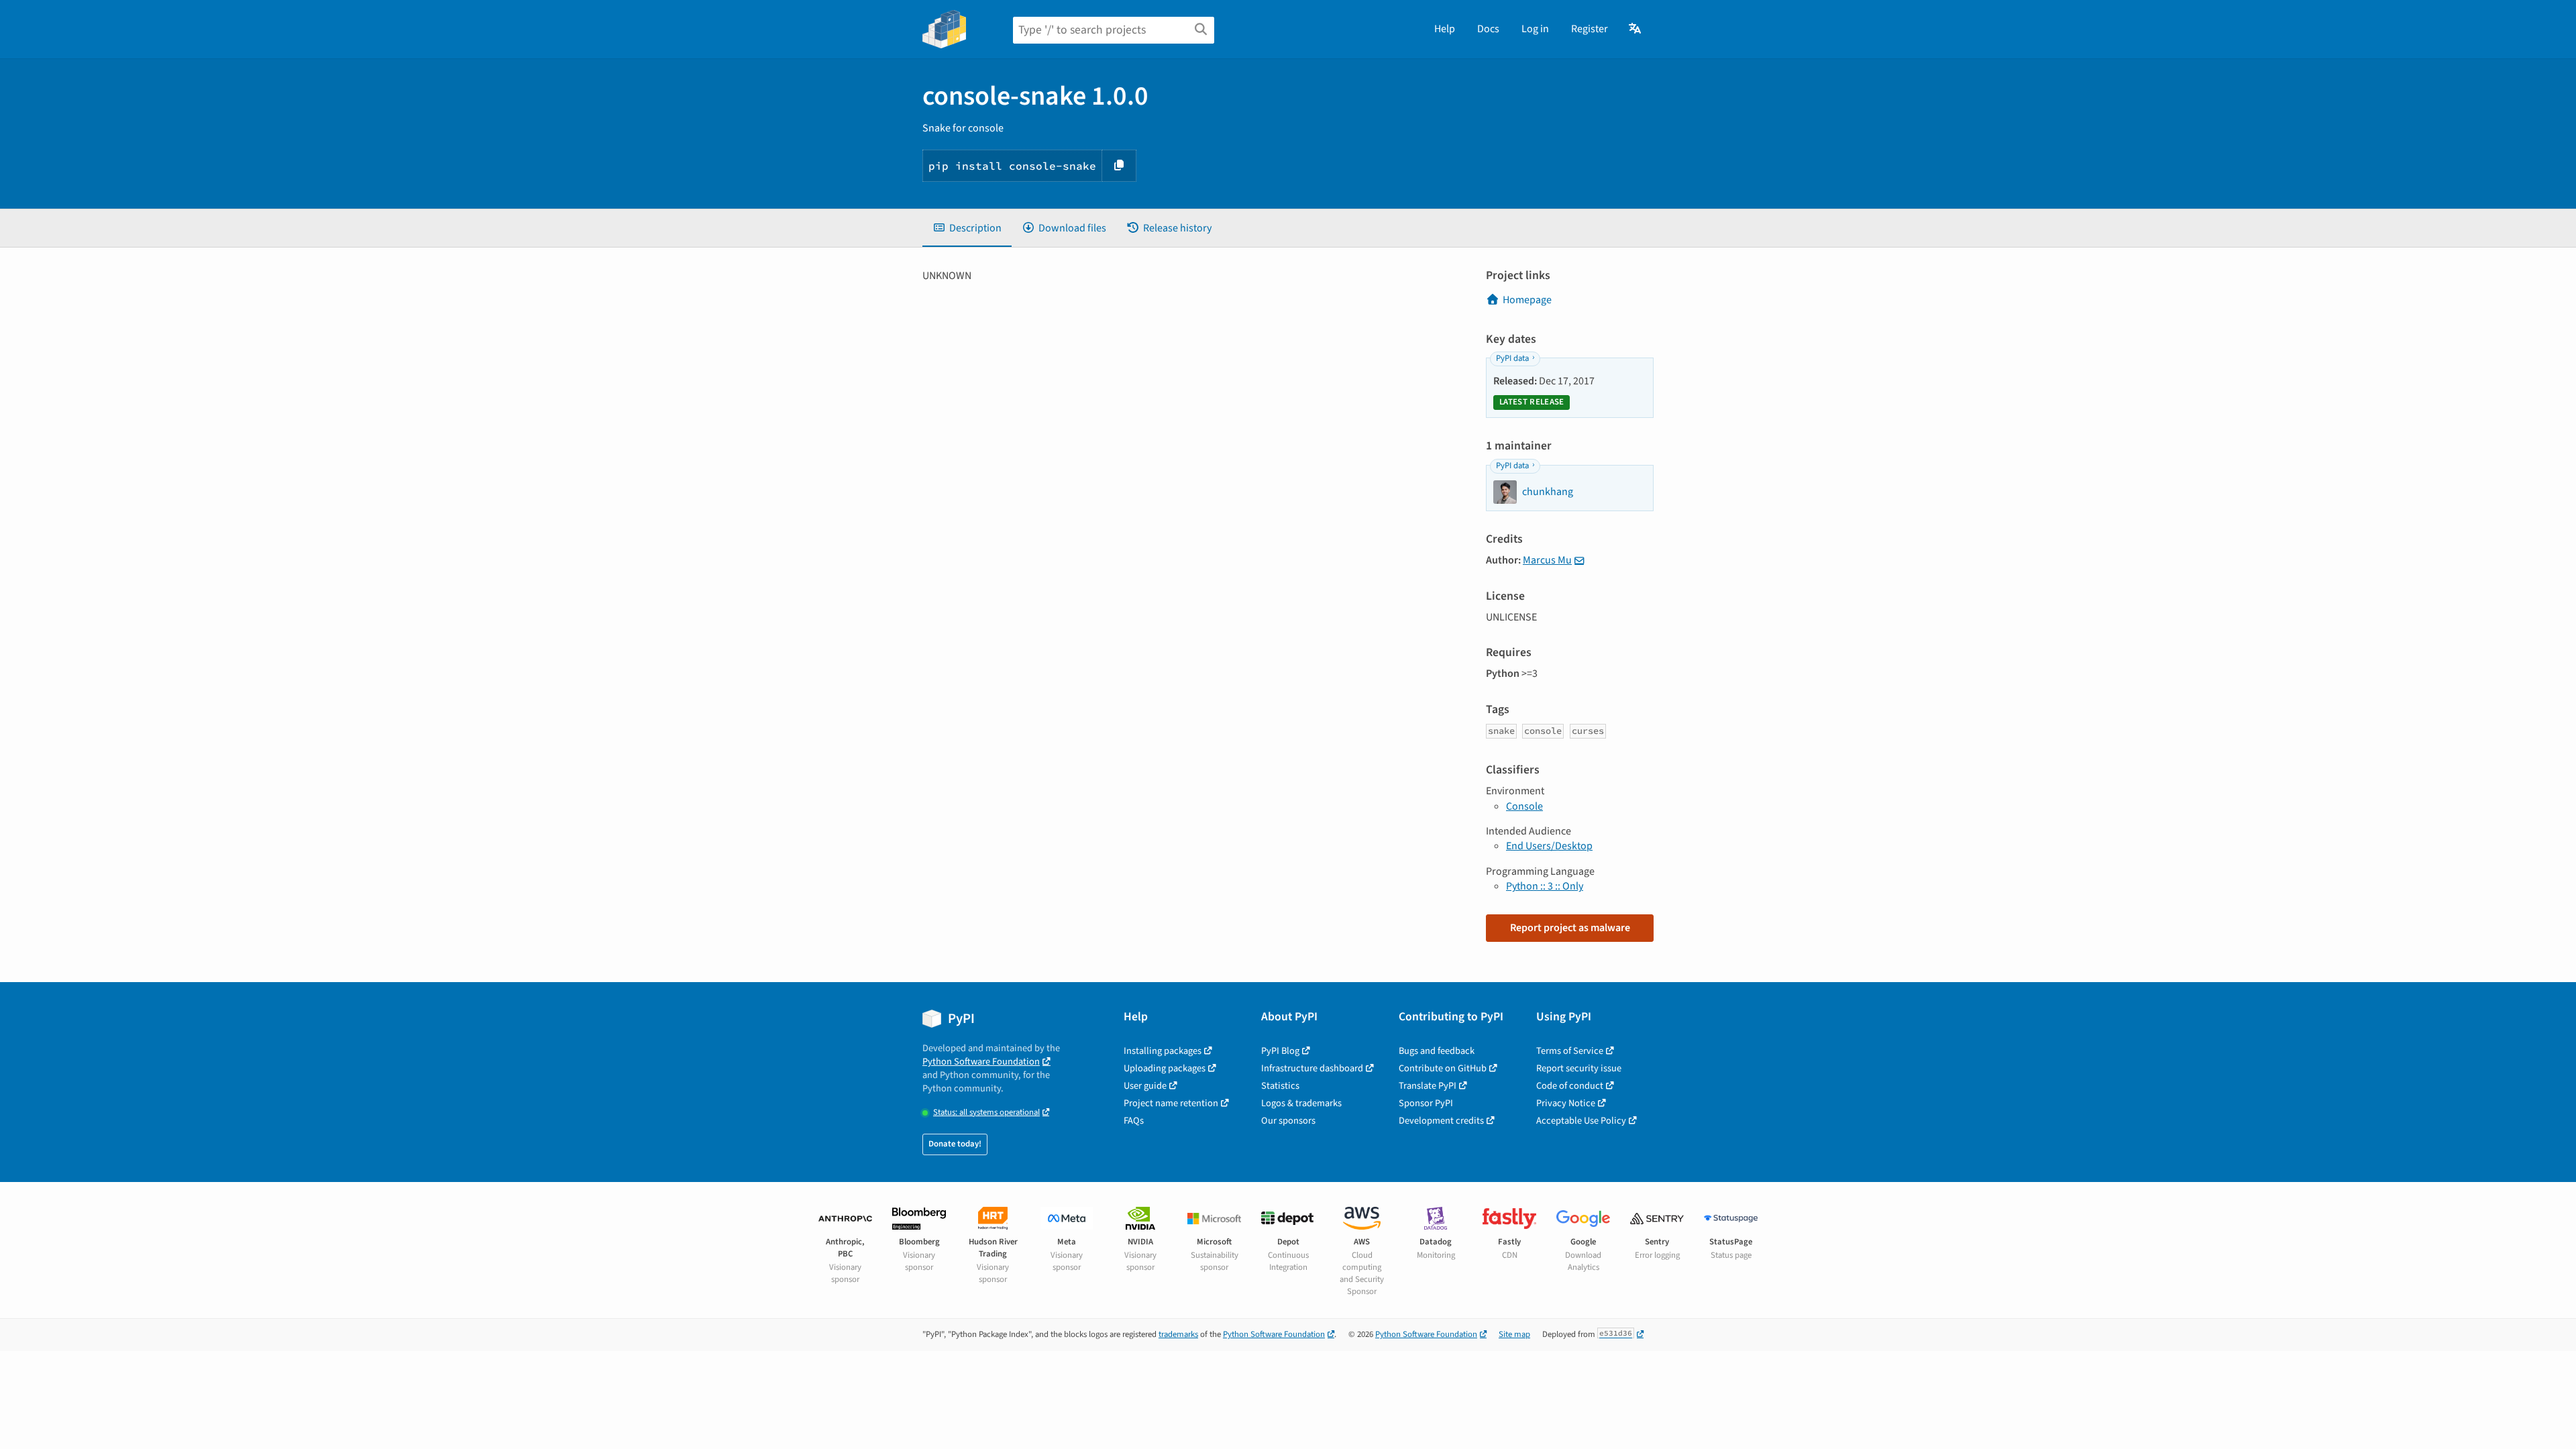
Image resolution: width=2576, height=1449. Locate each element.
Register (1590, 29)
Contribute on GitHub (1443, 1068)
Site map (1514, 1334)
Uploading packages (1165, 1068)
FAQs (1134, 1121)
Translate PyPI (1428, 1086)
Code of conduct (1570, 1086)
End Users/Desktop (1549, 846)
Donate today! (955, 1144)
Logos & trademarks (1301, 1103)
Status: (986, 1113)
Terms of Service (1570, 1051)
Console (1524, 806)
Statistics (1280, 1086)
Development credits (1441, 1121)
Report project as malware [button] (1570, 928)
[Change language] (1636, 29)
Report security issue (1579, 1068)
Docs (1488, 29)
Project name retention (1171, 1103)
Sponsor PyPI (1426, 1103)
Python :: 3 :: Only (1545, 886)
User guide (1145, 1086)
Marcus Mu (1547, 560)
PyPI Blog (1280, 1051)
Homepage (1527, 300)
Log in (1535, 29)
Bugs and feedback (1437, 1051)
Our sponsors (1288, 1121)
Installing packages (1163, 1051)
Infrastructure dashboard (1312, 1068)
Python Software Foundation (981, 1062)
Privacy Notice (1566, 1103)
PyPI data (1512, 358)
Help (1445, 29)
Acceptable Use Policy (1581, 1121)
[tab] (967, 228)
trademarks (1178, 1334)
